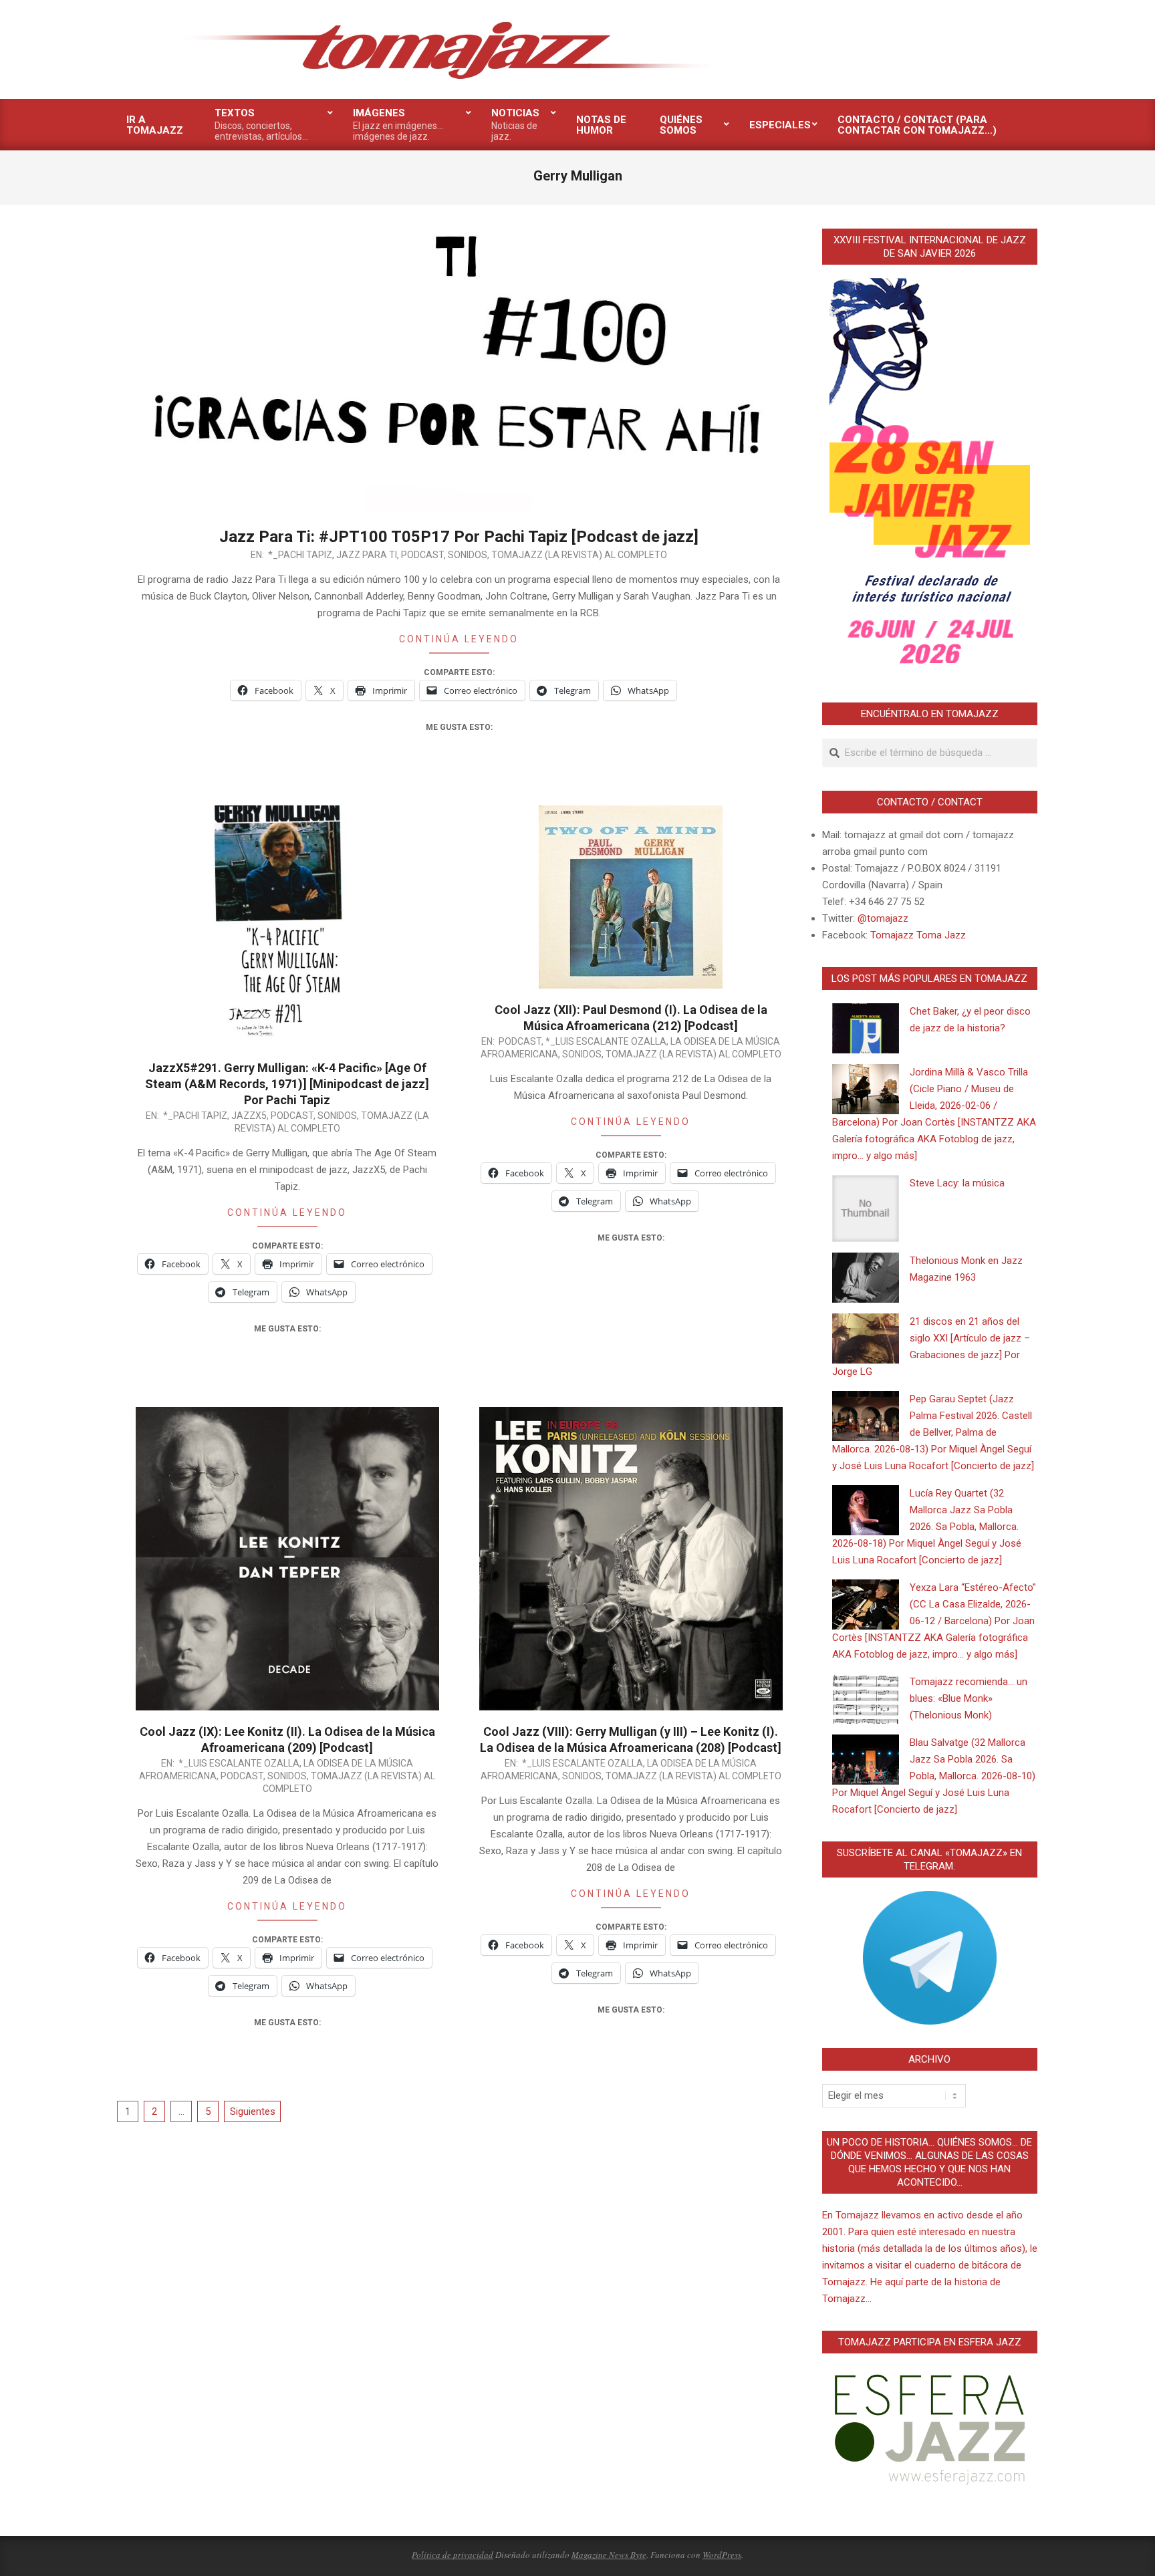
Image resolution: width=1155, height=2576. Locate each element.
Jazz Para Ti (367, 555)
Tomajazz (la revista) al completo (579, 555)
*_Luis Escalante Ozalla (606, 1041)
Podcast (422, 555)
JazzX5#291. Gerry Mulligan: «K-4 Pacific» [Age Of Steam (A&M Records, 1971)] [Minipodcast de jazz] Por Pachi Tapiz (287, 1084)
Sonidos (468, 555)
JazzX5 (249, 1116)
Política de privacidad (453, 2555)
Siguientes (253, 2111)
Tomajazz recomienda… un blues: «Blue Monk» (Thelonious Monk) (969, 1698)
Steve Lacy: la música (957, 1183)
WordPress (722, 2555)
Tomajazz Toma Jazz (918, 935)
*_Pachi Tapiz (300, 555)
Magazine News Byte (609, 2555)
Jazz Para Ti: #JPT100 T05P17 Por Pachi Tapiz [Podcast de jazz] (459, 537)
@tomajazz (883, 918)
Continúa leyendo (459, 639)
